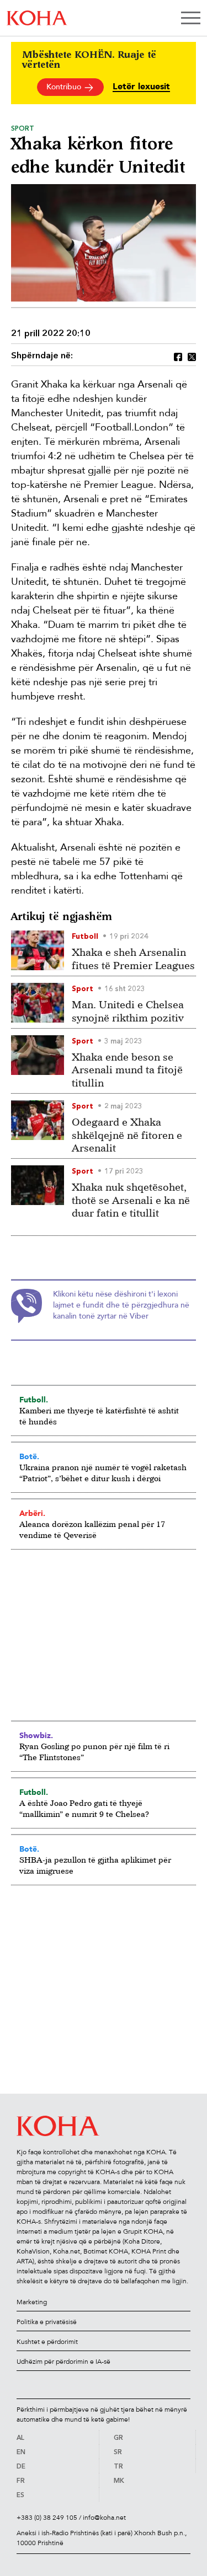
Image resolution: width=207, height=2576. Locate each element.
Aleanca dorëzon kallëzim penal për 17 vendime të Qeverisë (92, 1529)
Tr (118, 2467)
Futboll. (34, 1400)
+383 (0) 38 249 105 (47, 2518)
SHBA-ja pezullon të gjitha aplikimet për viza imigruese (95, 1865)
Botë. (29, 1456)
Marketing (32, 2302)
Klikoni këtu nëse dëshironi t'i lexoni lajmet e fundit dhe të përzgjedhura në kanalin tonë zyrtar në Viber (121, 1305)
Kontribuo (65, 87)
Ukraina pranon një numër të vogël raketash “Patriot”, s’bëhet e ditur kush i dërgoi (103, 1473)
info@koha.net (104, 2518)
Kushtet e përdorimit (47, 2342)
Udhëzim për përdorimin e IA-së (63, 2362)
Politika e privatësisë (47, 2322)
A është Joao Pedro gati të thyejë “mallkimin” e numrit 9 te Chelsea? (84, 1808)
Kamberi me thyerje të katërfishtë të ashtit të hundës (99, 1416)
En (21, 2453)
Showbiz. (36, 1735)
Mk (119, 2481)
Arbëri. (32, 1513)
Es (20, 2496)
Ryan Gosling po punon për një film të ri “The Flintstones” (94, 1752)
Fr (21, 2481)
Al (20, 2438)
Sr (118, 2453)
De (21, 2467)
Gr (118, 2438)
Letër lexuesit (141, 87)
